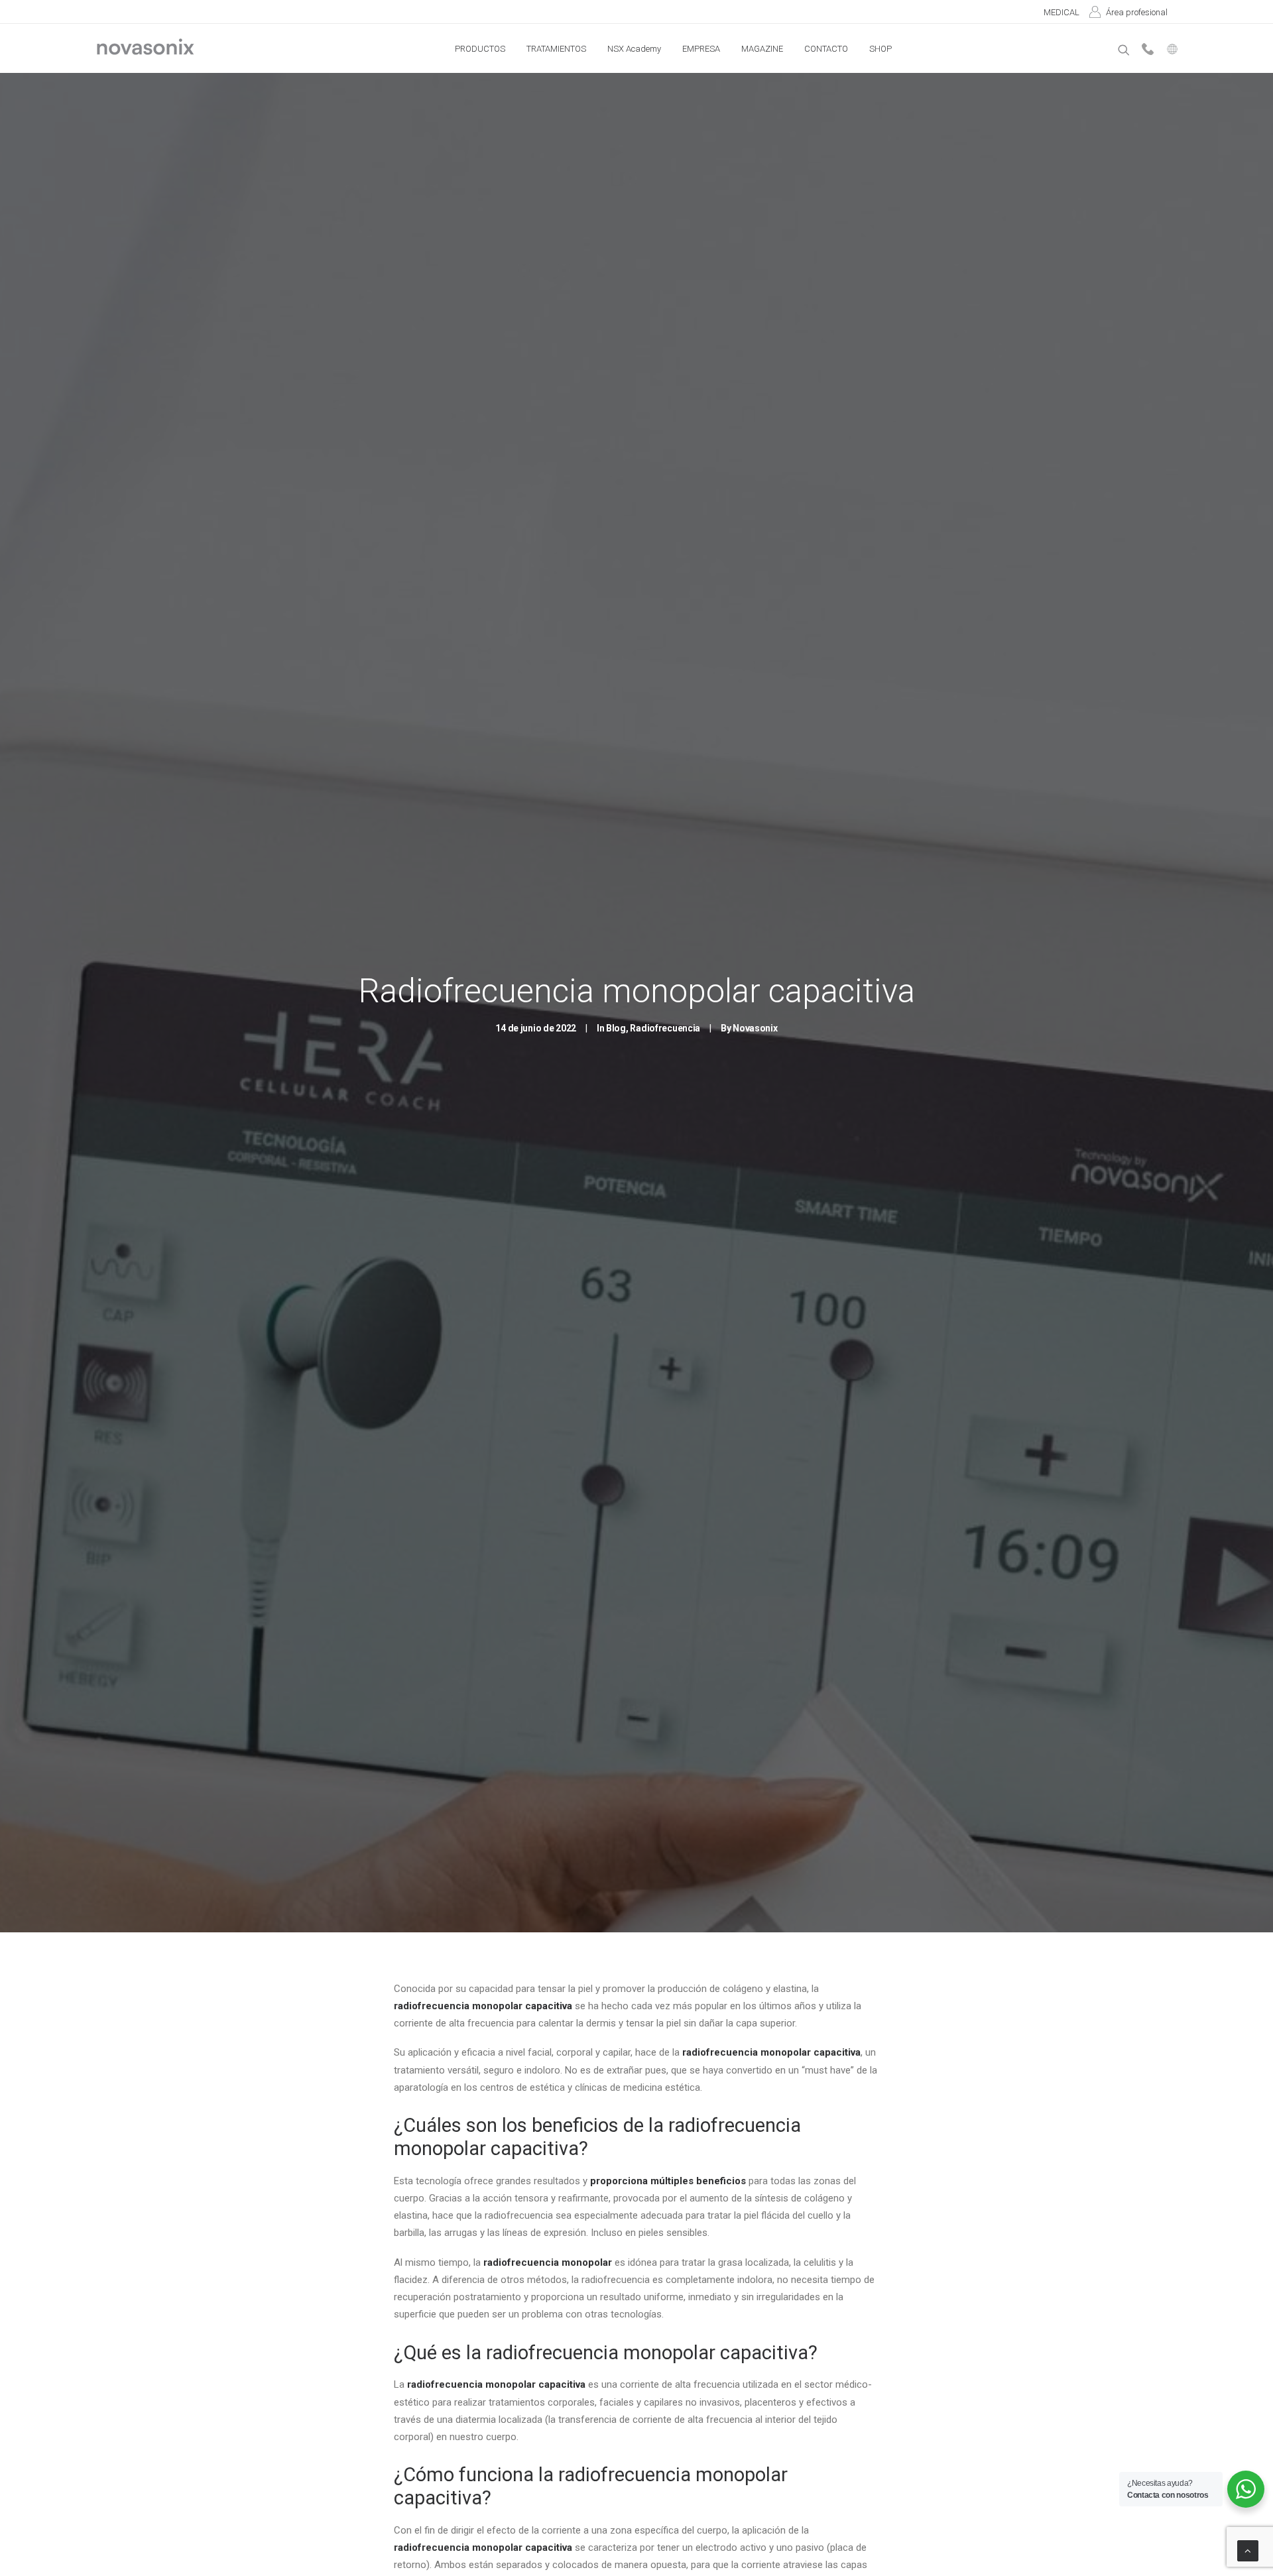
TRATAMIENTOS (556, 49)
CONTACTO (826, 49)
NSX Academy (634, 49)
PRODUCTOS (480, 49)
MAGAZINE (762, 49)
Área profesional (1137, 12)
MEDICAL (1061, 12)
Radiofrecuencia (665, 1028)
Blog (616, 1028)
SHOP (880, 49)
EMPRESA (701, 49)
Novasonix (755, 1028)
